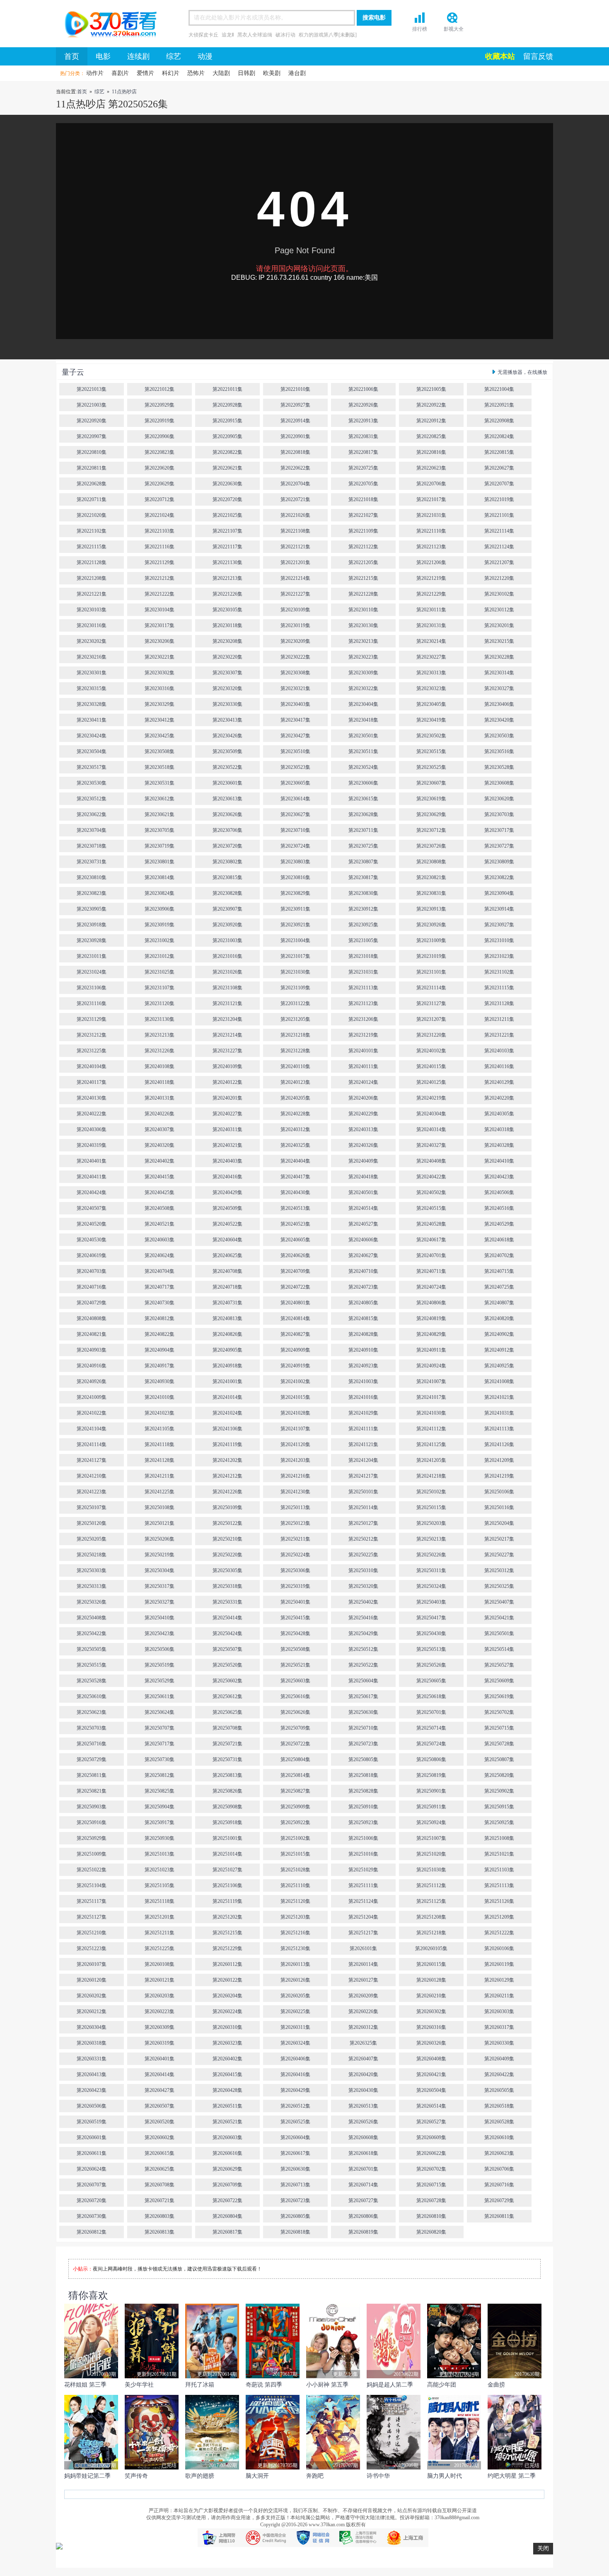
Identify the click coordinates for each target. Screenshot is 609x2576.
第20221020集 (92, 515)
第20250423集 (159, 1633)
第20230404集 (363, 704)
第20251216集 (295, 1933)
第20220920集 (92, 421)
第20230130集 (363, 625)
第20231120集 (159, 1003)
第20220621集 (227, 468)
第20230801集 (159, 862)
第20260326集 (431, 2043)
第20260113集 (295, 1964)
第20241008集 (499, 1381)
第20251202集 (227, 1917)
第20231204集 (227, 1019)
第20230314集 (499, 673)
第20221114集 (499, 531)
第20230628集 (363, 814)
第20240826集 (227, 1334)
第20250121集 (159, 1523)
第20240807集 (499, 1303)
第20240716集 (92, 1287)
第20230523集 (295, 767)
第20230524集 (363, 767)
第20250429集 (363, 1633)
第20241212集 (227, 1476)
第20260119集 (499, 1964)
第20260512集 (295, 2106)
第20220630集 (227, 484)
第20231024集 (92, 972)
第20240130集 (92, 1098)
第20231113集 (363, 988)
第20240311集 (227, 1129)
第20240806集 (431, 1303)
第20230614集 (295, 799)
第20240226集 (159, 1114)
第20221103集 (159, 531)
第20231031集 (363, 972)
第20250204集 (499, 1523)
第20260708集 (159, 2185)
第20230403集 (295, 704)
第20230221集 (159, 657)
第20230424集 (92, 736)
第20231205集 (295, 1019)
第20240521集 (159, 1224)
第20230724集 (295, 846)
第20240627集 (363, 1255)
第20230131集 (431, 625)
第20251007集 (431, 1838)
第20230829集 (295, 893)
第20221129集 (159, 562)
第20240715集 (499, 1271)
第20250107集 (92, 1507)
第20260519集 (92, 2122)
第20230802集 (227, 862)
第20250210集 (227, 1539)
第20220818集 (295, 452)
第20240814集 (295, 1318)
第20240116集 (499, 1066)
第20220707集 (499, 484)
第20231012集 (159, 956)
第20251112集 (431, 1885)
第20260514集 (431, 2106)
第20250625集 (227, 1712)
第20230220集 (227, 657)
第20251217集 (363, 1933)
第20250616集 (295, 1696)
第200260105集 (431, 1948)
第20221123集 (431, 547)
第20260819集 (363, 2232)
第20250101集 (363, 1492)
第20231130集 (159, 1019)
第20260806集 (363, 2216)
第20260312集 (363, 2027)
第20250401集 (295, 1602)
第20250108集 (159, 1507)
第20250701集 (431, 1712)
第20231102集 (499, 972)
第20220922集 (431, 405)
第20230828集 (227, 893)
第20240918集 (227, 1366)
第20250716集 (92, 1744)
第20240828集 (363, 1334)
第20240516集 (499, 1208)
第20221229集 (431, 594)
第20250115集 (431, 1507)
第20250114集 (363, 1507)
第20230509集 (227, 751)
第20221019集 (499, 499)
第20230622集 (92, 814)
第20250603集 (295, 1681)
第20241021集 (499, 1397)
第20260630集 (295, 2169)
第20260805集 (295, 2216)
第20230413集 (227, 720)
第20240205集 (295, 1098)
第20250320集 (363, 1586)
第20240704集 (159, 1271)
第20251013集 (159, 1854)
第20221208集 (92, 578)
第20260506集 (92, 2106)
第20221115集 (92, 547)
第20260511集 (227, 2106)
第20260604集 (295, 2137)
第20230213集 (363, 641)
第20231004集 (295, 940)
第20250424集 (227, 1633)
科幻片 (171, 73)
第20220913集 (363, 421)
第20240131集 (159, 1098)
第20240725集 (499, 1287)
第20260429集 (295, 2090)
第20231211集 (499, 1019)
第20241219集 (499, 1476)
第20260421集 (431, 2074)
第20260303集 (499, 2011)
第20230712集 (431, 830)
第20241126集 (499, 1444)
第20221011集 (227, 389)
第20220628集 (92, 484)
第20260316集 (431, 2027)
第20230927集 (499, 925)
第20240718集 (227, 1287)
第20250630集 (363, 1712)
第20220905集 (227, 436)
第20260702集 (431, 2169)
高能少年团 (442, 2385)
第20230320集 (227, 688)
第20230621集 (159, 814)
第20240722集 (295, 1287)
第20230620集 (499, 799)
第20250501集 (499, 1633)
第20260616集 (227, 2153)
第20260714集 (363, 2185)
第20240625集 (227, 1255)
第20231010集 (499, 940)
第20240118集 (159, 1082)
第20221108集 (295, 531)
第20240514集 (363, 1208)
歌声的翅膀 (200, 2476)
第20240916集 (92, 1366)
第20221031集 (431, 515)
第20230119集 (295, 625)
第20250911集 (431, 1807)
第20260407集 (363, 2059)
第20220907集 (92, 436)
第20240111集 (363, 1066)
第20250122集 (227, 1523)
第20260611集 (92, 2153)
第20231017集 (295, 956)
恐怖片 (196, 73)
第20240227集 (227, 1114)
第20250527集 (499, 1665)
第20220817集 (363, 452)
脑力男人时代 (445, 2476)
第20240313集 (363, 1129)
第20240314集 (431, 1129)
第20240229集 (363, 1114)
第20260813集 (159, 2232)
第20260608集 (363, 2137)
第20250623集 (92, 1712)
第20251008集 (499, 1838)
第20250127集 (363, 1523)
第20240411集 (92, 1177)
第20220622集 (295, 468)
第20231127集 (431, 1003)
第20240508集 (159, 1208)
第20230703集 (499, 814)
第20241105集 (159, 1429)
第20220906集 (159, 436)
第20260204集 (227, 1996)
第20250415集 (295, 1618)
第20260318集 (92, 2043)
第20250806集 (431, 1759)
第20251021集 (499, 1854)
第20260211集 (499, 1996)
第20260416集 (295, 2074)
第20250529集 (159, 1681)
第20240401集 (92, 1161)
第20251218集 (431, 1933)
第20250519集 (159, 1665)
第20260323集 (227, 2043)
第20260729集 (499, 2200)
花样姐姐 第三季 (85, 2385)
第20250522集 (363, 1665)
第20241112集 (431, 1429)
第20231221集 (499, 1035)
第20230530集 (92, 783)
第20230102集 (499, 594)
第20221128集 (92, 562)
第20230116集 (92, 625)
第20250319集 (295, 1586)
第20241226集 (227, 1492)
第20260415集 (227, 2074)
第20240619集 (92, 1255)
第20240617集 (431, 1240)
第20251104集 (92, 1885)
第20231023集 (499, 956)
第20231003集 (227, 940)
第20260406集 (295, 2059)
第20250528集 (92, 1681)
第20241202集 (227, 1460)
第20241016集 (363, 1397)
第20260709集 (227, 2185)
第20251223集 (92, 1948)
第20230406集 (499, 704)
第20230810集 (92, 877)
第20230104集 (159, 610)
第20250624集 (159, 1712)
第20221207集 (499, 562)
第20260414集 (159, 2074)
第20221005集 (431, 389)
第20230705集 (159, 830)
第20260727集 (363, 2200)
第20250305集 (227, 1570)
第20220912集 (431, 421)
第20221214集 (295, 578)
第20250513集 (431, 1649)
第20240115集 (431, 1066)
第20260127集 (363, 1980)
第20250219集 (159, 1555)
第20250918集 (227, 1822)
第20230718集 (92, 846)
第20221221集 (92, 594)
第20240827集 (295, 1334)
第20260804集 (227, 2216)
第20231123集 (363, 1003)
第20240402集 (159, 1161)
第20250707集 (159, 1728)
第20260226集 (363, 2011)
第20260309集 (159, 2027)
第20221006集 (363, 389)
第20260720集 (92, 2200)
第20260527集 (431, 2122)
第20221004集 (499, 389)
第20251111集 (363, 1885)
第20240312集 (295, 1129)
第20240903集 (92, 1350)
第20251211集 (159, 1933)
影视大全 (454, 29)
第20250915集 (499, 1807)
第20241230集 (295, 1492)
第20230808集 (431, 862)
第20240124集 (363, 1082)
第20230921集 (295, 925)
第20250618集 (431, 1696)
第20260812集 (92, 2232)
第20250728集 (499, 1744)
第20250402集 (363, 1602)
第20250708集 (227, 1728)
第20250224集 (295, 1555)
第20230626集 (227, 814)
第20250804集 (295, 1759)
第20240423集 (499, 1177)
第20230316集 (159, 688)
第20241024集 (227, 1413)
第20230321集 (295, 688)
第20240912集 (499, 1350)
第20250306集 (295, 1570)
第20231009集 (431, 940)
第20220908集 (499, 421)
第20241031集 (499, 1413)
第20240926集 (92, 1381)
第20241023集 (159, 1413)
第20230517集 (92, 767)
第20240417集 (295, 1177)
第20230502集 (431, 736)
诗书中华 (378, 2476)
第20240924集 (431, 1366)
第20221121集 (295, 547)
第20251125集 (431, 1901)
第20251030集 (431, 1870)
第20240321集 (227, 1145)
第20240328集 (499, 1145)
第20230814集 (159, 877)
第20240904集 (159, 1350)
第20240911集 (431, 1350)
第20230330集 (227, 704)
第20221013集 (92, 389)
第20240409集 (363, 1161)
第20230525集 (431, 767)
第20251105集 (159, 1885)
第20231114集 (431, 988)
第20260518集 (499, 2106)
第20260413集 (92, 2074)
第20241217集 (363, 1476)
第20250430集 (431, 1633)
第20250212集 (363, 1539)
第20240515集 (431, 1208)
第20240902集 (499, 1334)
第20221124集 (499, 547)
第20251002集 (295, 1838)
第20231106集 (92, 988)
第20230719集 (159, 846)
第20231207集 (431, 1019)
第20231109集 (295, 988)
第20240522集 (227, 1224)
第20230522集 (227, 767)
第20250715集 (499, 1728)
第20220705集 (363, 484)
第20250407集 (499, 1602)
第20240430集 (295, 1192)
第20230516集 (499, 751)
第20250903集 (92, 1807)
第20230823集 (92, 893)
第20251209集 (499, 1917)
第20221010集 (295, 389)
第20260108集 (159, 1964)
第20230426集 (227, 736)
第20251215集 (227, 1933)
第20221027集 (363, 515)
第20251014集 (227, 1854)
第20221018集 (363, 499)
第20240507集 (92, 1208)
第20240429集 (227, 1192)
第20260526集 (363, 2122)
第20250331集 (227, 1602)
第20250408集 (92, 1618)
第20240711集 (431, 1271)
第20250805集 (363, 1759)
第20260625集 (159, 2169)
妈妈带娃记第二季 (87, 2476)
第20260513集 (363, 2106)
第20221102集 (92, 531)
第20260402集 (227, 2059)
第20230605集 (295, 783)
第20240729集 (92, 1303)
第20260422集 (499, 2074)
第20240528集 (431, 1224)
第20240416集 (227, 1177)
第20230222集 (295, 657)
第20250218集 (92, 1555)
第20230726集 (431, 846)
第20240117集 (92, 1082)
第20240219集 (431, 1098)
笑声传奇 (136, 2476)
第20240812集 (159, 1318)
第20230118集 (227, 625)
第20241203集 (295, 1460)
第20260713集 (295, 2185)
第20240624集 (159, 1255)
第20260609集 (431, 2137)
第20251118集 (159, 1901)
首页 (108, 26)
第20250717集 (159, 1744)
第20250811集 (92, 1775)
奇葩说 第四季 (264, 2385)
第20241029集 (363, 1413)
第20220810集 (92, 452)
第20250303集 (92, 1570)
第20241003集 (363, 1381)
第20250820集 (499, 1775)
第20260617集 (295, 2153)
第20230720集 (227, 846)
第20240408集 (431, 1161)
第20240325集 (295, 1145)
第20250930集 (159, 1838)
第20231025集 (159, 972)
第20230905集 (92, 909)
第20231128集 (499, 1003)
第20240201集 (227, 1098)
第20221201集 (295, 562)
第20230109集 (295, 610)
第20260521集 (227, 2122)
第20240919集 (295, 1366)
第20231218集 (295, 1035)
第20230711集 (363, 830)
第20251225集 (159, 1948)
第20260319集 (159, 2043)
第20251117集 (92, 1901)
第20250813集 (227, 1775)
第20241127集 (92, 1460)
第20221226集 (227, 594)
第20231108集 (227, 988)
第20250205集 (92, 1539)
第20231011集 (92, 956)
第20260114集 (363, 1964)
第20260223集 (159, 2011)
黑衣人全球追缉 (255, 35)
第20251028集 (295, 1870)
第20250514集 (499, 1649)
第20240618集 (499, 1240)
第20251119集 (227, 1901)
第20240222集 (92, 1114)
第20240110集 (295, 1066)
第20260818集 (295, 2232)
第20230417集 (295, 720)
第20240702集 (499, 1255)
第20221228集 (363, 594)
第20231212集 (92, 1035)
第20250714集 (431, 1728)
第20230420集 (499, 720)
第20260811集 (499, 2216)
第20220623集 (431, 468)
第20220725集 (363, 468)
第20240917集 (159, 1366)
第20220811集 (92, 468)
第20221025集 (227, 515)
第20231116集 (92, 1003)
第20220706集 (431, 484)
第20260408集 (431, 2059)
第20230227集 (431, 657)
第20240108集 (159, 1066)
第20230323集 (431, 688)
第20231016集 (227, 956)
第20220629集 (159, 484)
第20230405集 (431, 704)
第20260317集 (499, 2027)
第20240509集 (227, 1208)
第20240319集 (92, 1145)
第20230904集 (499, 893)
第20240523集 (295, 1224)
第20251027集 (227, 1870)
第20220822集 (227, 452)
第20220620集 (159, 468)
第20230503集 (499, 736)
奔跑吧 (315, 2476)
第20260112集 (227, 1964)
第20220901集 (295, 436)
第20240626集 (295, 1255)
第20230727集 (499, 846)
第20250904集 (159, 1807)
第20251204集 (363, 1917)
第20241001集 (227, 1381)
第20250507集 (227, 1649)
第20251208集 (431, 1917)
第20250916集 (92, 1822)
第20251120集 (295, 1901)
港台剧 (297, 73)
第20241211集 (159, 1476)
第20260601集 (92, 2137)
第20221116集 (159, 547)
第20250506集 (159, 1649)
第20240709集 (295, 1271)
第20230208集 (227, 641)
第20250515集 (92, 1665)
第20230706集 (227, 830)
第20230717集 (499, 830)
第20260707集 (92, 2185)
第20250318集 (227, 1586)
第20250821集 (92, 1791)
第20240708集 (227, 1271)
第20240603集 (159, 1240)
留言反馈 (538, 56)
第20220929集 (159, 405)
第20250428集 (295, 1633)
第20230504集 (92, 751)
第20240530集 (92, 1240)
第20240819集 (431, 1318)
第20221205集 (363, 562)
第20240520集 (92, 1224)
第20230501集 (363, 736)
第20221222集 (159, 594)
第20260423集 (92, 2090)
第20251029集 (363, 1870)
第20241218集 (431, 1476)
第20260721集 (159, 2200)
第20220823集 (159, 452)
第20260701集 (363, 2169)
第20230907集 (227, 909)
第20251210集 (92, 1933)
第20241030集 (431, 1413)
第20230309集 (363, 673)
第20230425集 (159, 736)
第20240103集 (499, 1051)
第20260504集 (431, 2090)
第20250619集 (499, 1696)
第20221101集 (499, 515)
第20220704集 (295, 484)
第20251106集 (227, 1885)
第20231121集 (227, 1003)
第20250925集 (499, 1822)
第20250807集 (499, 1759)
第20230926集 (431, 925)
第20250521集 (295, 1665)
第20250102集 (431, 1492)
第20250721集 (227, 1744)
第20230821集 (431, 877)
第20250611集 (159, 1696)
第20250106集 (499, 1492)
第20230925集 (363, 925)
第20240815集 (363, 1318)
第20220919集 (159, 421)
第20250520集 (227, 1665)
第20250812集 (159, 1775)
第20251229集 (227, 1948)
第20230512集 (92, 799)
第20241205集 (431, 1460)
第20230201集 (499, 625)
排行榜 (420, 29)
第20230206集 (159, 641)
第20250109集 (227, 1507)
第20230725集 (363, 846)
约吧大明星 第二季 (512, 2476)
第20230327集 (499, 688)
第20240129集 (499, 1082)
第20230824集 (159, 893)
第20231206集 (363, 1019)
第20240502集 (431, 1192)
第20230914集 (499, 909)
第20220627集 (499, 468)
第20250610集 (92, 1696)
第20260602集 (159, 2137)
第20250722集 (295, 1744)
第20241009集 (92, 1397)
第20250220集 (227, 1555)
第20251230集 (295, 1948)
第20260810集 (431, 2216)
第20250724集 (431, 1744)
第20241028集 (295, 1413)
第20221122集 (363, 547)
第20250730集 (159, 1759)
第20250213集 (431, 1539)
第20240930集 (159, 1381)
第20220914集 (295, 421)
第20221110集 (431, 531)
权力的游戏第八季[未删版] (328, 35)
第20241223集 (92, 1492)
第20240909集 (295, 1350)
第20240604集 (227, 1240)
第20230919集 (159, 925)
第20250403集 (431, 1602)
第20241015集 (295, 1397)
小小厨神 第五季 (327, 2385)
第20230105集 (227, 610)
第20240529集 (499, 1224)
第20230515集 (431, 751)
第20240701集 (431, 1255)
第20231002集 (159, 940)
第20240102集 (431, 1051)
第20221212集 (159, 578)
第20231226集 (159, 1051)
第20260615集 (159, 2153)
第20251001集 (227, 1838)
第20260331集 (92, 2059)
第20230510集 (295, 751)
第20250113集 (295, 1507)
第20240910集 (363, 1350)
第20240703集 (92, 1271)
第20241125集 (431, 1444)
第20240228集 (295, 1114)
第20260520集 (159, 2122)
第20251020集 (431, 1854)
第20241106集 (227, 1429)
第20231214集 (227, 1035)
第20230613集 (227, 799)
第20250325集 (499, 1586)
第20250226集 (431, 1555)
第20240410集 (499, 1161)
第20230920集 (227, 925)
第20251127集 (92, 1917)
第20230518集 (159, 767)
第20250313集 (92, 1586)
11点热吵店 (124, 92)
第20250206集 (159, 1539)
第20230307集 (227, 673)
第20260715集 (431, 2185)
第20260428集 (227, 2090)
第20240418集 (363, 1177)
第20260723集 (295, 2200)
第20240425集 (159, 1192)
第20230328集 (92, 704)
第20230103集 (92, 610)
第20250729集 (92, 1759)
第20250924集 (431, 1822)
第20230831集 (431, 893)
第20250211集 (295, 1539)
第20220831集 (363, 436)
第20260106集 (499, 1948)
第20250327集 (159, 1602)
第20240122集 (227, 1082)
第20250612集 (227, 1696)
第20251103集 (499, 1870)
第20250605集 (431, 1681)
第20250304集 (159, 1570)
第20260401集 (159, 2059)
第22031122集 (295, 1003)
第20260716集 (499, 2185)
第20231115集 (499, 988)
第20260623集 (499, 2153)
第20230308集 (295, 673)
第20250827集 (295, 1791)
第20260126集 (295, 1980)
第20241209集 (499, 1460)
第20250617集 (363, 1696)
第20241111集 (363, 1429)
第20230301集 (92, 673)
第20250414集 (227, 1618)
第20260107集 (92, 1964)
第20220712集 (159, 499)
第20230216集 (92, 657)
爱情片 (145, 73)
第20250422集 (92, 1633)
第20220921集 (499, 405)
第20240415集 (159, 1177)
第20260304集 (92, 2027)
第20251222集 (499, 1933)
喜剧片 (120, 73)
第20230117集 (159, 625)
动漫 (205, 56)
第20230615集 (363, 799)
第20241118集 (159, 1444)
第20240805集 (363, 1303)
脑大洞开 (257, 2476)
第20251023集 (159, 1870)
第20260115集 (431, 1964)
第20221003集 (92, 405)
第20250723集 (363, 1744)
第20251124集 (363, 1901)
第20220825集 (431, 436)
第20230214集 (431, 641)
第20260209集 (363, 1996)
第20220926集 (363, 405)
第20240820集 (499, 1318)
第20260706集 (499, 2169)
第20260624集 (92, 2169)
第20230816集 (295, 877)
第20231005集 (363, 940)
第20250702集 (499, 1712)
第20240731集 (227, 1303)
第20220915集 (227, 421)
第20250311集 (431, 1570)
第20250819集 (431, 1775)
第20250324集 (431, 1586)
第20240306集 (92, 1129)
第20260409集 (499, 2059)
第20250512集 (363, 1649)
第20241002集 (295, 1381)
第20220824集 (499, 436)
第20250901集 (431, 1791)
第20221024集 (159, 515)
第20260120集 (92, 1980)
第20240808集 (92, 1318)
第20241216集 (295, 1476)
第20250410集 (159, 1618)
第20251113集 (499, 1885)
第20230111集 (431, 610)
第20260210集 (431, 1996)
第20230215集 (499, 641)
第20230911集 (295, 909)
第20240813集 (227, 1318)
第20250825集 (159, 1791)
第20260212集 (92, 2011)
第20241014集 (227, 1397)
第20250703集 (92, 1728)
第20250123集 (295, 1523)
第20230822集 (499, 877)
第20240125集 (431, 1082)
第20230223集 (363, 657)
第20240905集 (227, 1350)
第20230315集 (92, 688)
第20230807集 (363, 862)
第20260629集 (227, 2169)
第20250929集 (92, 1838)
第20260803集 (159, 2216)
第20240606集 (363, 1240)
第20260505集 (499, 2090)
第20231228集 (295, 1051)
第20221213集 (227, 578)
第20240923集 (363, 1366)
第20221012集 (159, 389)
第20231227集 (227, 1051)
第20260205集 (295, 1996)
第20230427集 (295, 736)
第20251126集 (499, 1901)
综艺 (174, 56)
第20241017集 (431, 1397)
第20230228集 (499, 657)
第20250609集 (499, 1681)
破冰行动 (285, 35)
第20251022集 (92, 1870)
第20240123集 (295, 1082)
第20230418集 (363, 720)
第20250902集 (499, 1791)
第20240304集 (431, 1114)
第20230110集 (363, 610)
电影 (103, 56)
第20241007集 (431, 1381)
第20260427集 (159, 2090)
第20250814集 (295, 1775)
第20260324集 (295, 2043)
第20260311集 (295, 2027)
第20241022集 (92, 1413)
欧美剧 (272, 73)
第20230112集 (499, 610)
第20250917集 (159, 1822)
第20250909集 (295, 1807)
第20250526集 (431, 1665)
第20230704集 (92, 830)
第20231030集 (295, 972)
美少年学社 (139, 2385)
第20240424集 (92, 1192)
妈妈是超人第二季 (390, 2385)
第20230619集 (431, 799)
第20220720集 (227, 499)
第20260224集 (227, 2011)
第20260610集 (499, 2137)
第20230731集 (92, 862)
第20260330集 (499, 2043)
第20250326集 (92, 1602)
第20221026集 (295, 515)
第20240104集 (92, 1066)
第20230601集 (227, 783)
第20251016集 (363, 1854)
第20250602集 (227, 1681)
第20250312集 (499, 1570)
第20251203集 (295, 1917)
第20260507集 (159, 2106)
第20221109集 (363, 531)
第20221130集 (227, 562)
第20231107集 (159, 988)
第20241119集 (227, 1444)
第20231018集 (363, 956)
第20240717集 (159, 1287)
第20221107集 (227, 531)
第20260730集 (92, 2216)
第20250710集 (363, 1728)
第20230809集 (499, 862)
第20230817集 (363, 877)
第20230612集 (159, 799)
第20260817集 (227, 2232)
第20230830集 (363, 893)
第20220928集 (227, 405)
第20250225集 (363, 1555)
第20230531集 (159, 783)
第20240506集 (499, 1192)
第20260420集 (363, 2074)
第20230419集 (431, 720)
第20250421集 (499, 1618)
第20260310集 (227, 2027)
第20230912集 (363, 909)
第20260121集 (159, 1980)
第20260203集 (159, 1996)
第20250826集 (227, 1791)
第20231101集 (431, 972)
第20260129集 (499, 1980)
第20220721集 (295, 499)
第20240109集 (227, 1066)
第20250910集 (363, 1807)
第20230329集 (159, 704)
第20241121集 (363, 1444)
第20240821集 (92, 1334)
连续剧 (138, 56)
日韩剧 (247, 73)
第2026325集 (363, 2043)
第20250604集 (363, 1681)
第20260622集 (431, 2153)
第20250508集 (295, 1649)
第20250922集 (295, 1822)
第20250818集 (363, 1775)
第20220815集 (499, 452)
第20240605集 (295, 1240)
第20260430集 (363, 2090)
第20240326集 (363, 1145)
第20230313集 (431, 673)
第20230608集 (499, 783)
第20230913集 (431, 909)
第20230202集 (92, 641)
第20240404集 (295, 1161)
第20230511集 (363, 751)
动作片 (95, 73)
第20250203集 (431, 1523)
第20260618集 (363, 2153)
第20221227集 (295, 594)
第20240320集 (159, 1145)
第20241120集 (295, 1444)
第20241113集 (499, 1429)
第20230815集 (227, 877)
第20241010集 (159, 1397)
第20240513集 (295, 1208)
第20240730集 (159, 1303)
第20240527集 (363, 1224)
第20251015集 (295, 1854)
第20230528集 (499, 767)
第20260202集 (92, 1996)
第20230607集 (431, 783)
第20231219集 (363, 1035)
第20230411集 (92, 720)
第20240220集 (499, 1098)
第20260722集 (227, 2200)
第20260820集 (431, 2232)
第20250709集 (295, 1728)
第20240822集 (159, 1334)
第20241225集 (159, 1492)
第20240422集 (431, 1177)
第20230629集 (431, 814)
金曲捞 (496, 2385)
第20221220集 (499, 578)
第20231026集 (227, 972)
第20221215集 (363, 578)
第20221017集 (431, 499)
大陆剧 (221, 73)
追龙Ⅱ (228, 35)
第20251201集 (159, 1917)
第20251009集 (92, 1854)
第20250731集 (227, 1759)
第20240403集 (227, 1161)
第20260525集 (295, 2122)
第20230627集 (295, 814)
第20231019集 (431, 956)
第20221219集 (431, 578)
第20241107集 (295, 1429)
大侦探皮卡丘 (203, 35)
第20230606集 (363, 783)
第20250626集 (295, 1712)
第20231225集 (92, 1051)
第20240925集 (499, 1366)
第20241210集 (92, 1476)
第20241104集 (92, 1429)
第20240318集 (499, 1129)
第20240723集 (363, 1287)
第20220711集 (92, 499)
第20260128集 (431, 1980)
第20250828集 (363, 1791)
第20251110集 (295, 1885)
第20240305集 (499, 1114)
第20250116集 (499, 1507)
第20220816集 (431, 452)
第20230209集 (295, 641)
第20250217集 (499, 1539)
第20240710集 (363, 1271)
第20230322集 (363, 688)
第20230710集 (295, 830)
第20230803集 (295, 862)
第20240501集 (363, 1192)
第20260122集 (227, 1980)
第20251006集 (363, 1838)
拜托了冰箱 (200, 2385)
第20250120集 (92, 1523)
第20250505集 (92, 1649)
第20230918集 (92, 925)
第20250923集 (363, 1822)
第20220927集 (295, 405)
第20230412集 (159, 720)
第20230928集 (92, 940)
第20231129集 (92, 1019)
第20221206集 (431, 562)
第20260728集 (431, 2200)
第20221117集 (227, 547)
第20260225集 (295, 2011)
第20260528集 (499, 2122)
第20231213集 (159, 1035)
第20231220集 (431, 1035)
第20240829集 (431, 1334)
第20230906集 (159, 909)
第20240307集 (159, 1129)
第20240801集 (295, 1303)
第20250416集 (363, 1618)
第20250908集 (227, 1807)
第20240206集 (363, 1098)
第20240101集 (363, 1051)
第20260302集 (431, 2011)
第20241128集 (159, 1460)
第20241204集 (363, 1460)
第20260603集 (227, 2137)
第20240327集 (431, 1145)
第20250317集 (159, 1586)
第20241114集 (92, 1444)
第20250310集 (363, 1570)
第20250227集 (499, 1555)
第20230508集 (159, 751)
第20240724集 (431, 1287)
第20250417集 (431, 1618)
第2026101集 (363, 1948)
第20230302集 (159, 673)
